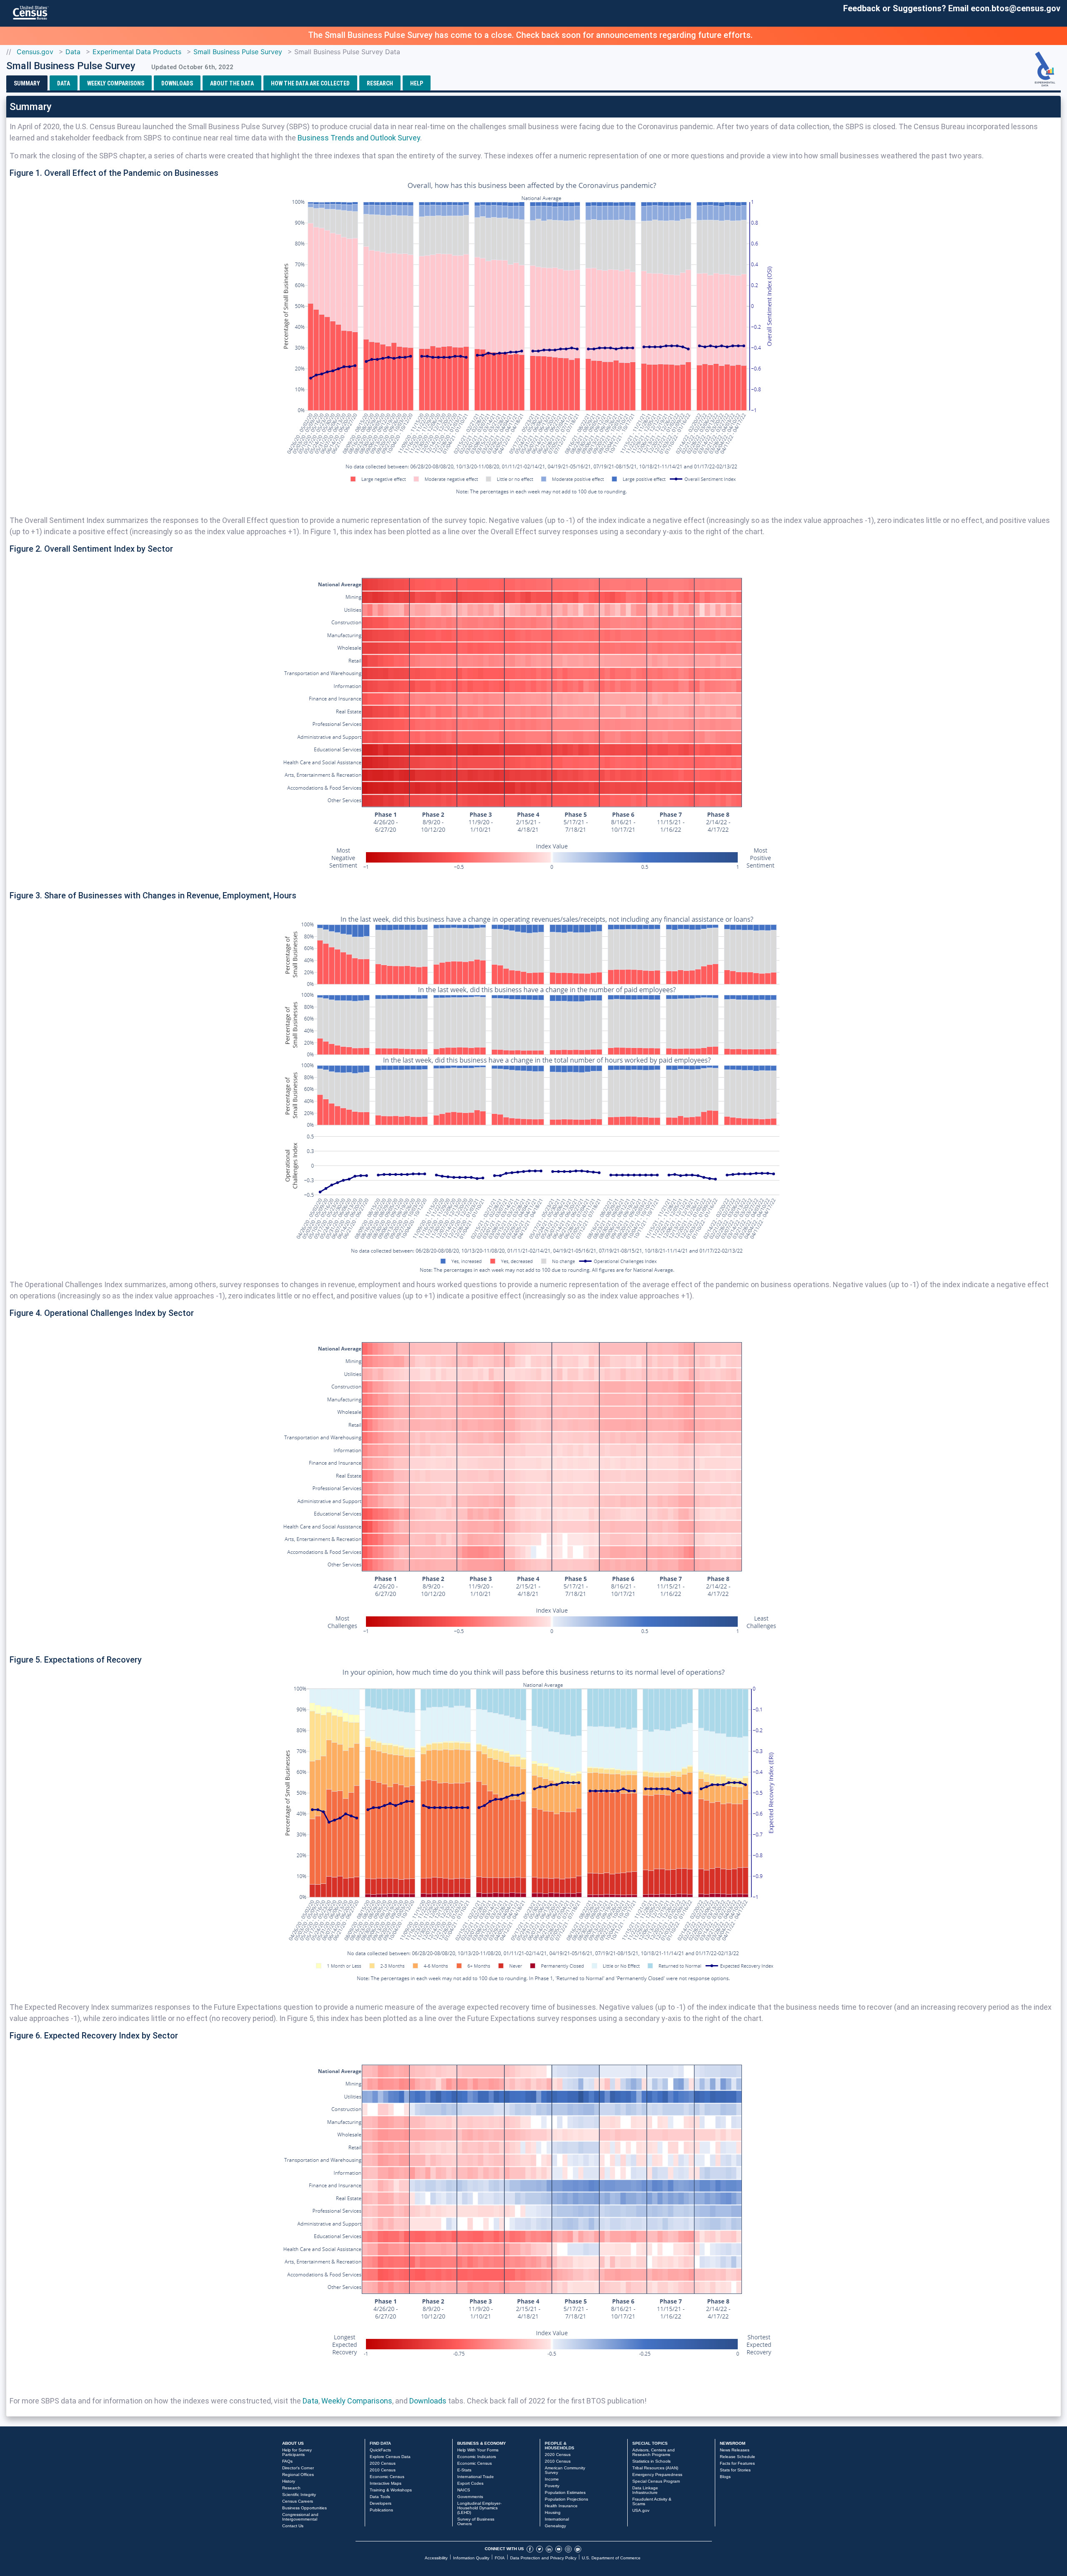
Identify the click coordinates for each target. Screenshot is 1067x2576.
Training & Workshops (391, 2490)
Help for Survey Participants (297, 2452)
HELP (417, 83)
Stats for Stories (735, 2470)
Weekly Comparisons (116, 83)
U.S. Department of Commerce (611, 2558)
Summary (27, 83)
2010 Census (383, 2470)
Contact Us (293, 2526)
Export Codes (470, 2483)
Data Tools (380, 2497)
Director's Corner (298, 2468)
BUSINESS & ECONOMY (482, 2443)
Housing (553, 2512)
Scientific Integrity (299, 2495)
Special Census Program (656, 2481)
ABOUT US (293, 2443)
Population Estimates (565, 2492)
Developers (381, 2503)
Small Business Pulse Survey (238, 52)
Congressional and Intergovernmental (300, 2517)
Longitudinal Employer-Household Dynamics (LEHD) (479, 2508)
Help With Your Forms (478, 2450)
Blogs (725, 2477)
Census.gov (35, 52)
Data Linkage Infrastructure (645, 2490)
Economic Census (387, 2477)
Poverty (552, 2486)
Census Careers (298, 2501)
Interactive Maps (386, 2483)
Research (380, 83)
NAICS (464, 2490)
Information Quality (471, 2558)
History (289, 2481)
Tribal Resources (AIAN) (655, 2468)
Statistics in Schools (651, 2461)
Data (73, 52)
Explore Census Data (390, 2457)
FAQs (287, 2461)
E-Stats (464, 2470)
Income (552, 2479)
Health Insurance (561, 2506)
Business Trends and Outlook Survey (359, 138)
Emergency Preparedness (657, 2475)
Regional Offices (298, 2475)
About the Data (232, 83)
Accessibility (436, 2558)
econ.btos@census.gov (1016, 8)
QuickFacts (380, 2450)
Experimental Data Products (137, 52)
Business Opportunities (304, 2508)
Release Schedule (738, 2457)
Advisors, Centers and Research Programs (654, 2452)
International (557, 2519)
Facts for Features (737, 2463)
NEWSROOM (733, 2443)
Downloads (177, 83)
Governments (470, 2497)
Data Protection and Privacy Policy (543, 2558)
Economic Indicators (477, 2457)
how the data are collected (310, 83)
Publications (381, 2510)
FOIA (500, 2558)
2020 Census (383, 2463)
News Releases (735, 2450)
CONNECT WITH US (504, 2549)
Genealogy (555, 2526)
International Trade (476, 2477)
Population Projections (566, 2499)
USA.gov (641, 2510)
